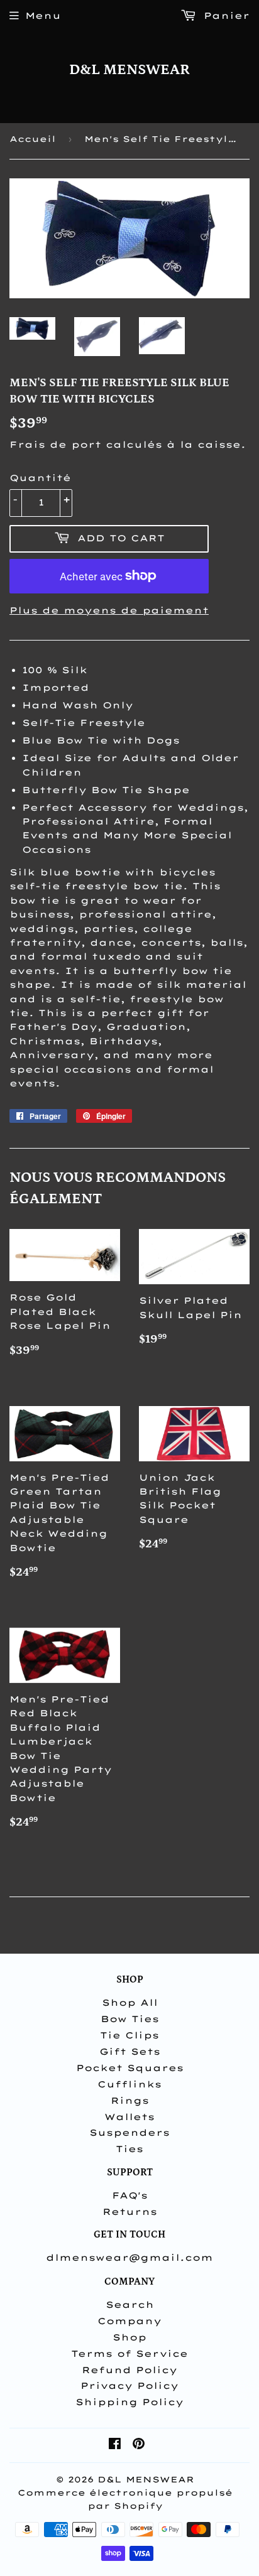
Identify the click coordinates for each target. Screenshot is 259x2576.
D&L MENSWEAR (129, 70)
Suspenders (129, 2133)
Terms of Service (129, 2354)
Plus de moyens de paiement (109, 610)
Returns (130, 2212)
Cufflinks (129, 2084)
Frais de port (55, 445)
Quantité (40, 478)
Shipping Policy (129, 2402)
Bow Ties (130, 2019)
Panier (224, 16)
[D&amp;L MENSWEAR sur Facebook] (115, 2445)
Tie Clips (129, 2035)
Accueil (33, 139)
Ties (129, 2149)
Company (129, 2321)
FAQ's (130, 2195)
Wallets (129, 2117)
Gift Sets (130, 2052)
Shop (129, 2337)
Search (130, 2305)
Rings (130, 2101)
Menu (43, 16)
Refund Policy (129, 2370)
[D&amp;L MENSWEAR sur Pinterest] (139, 2445)
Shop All (130, 2003)
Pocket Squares (130, 2068)
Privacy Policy (129, 2386)
